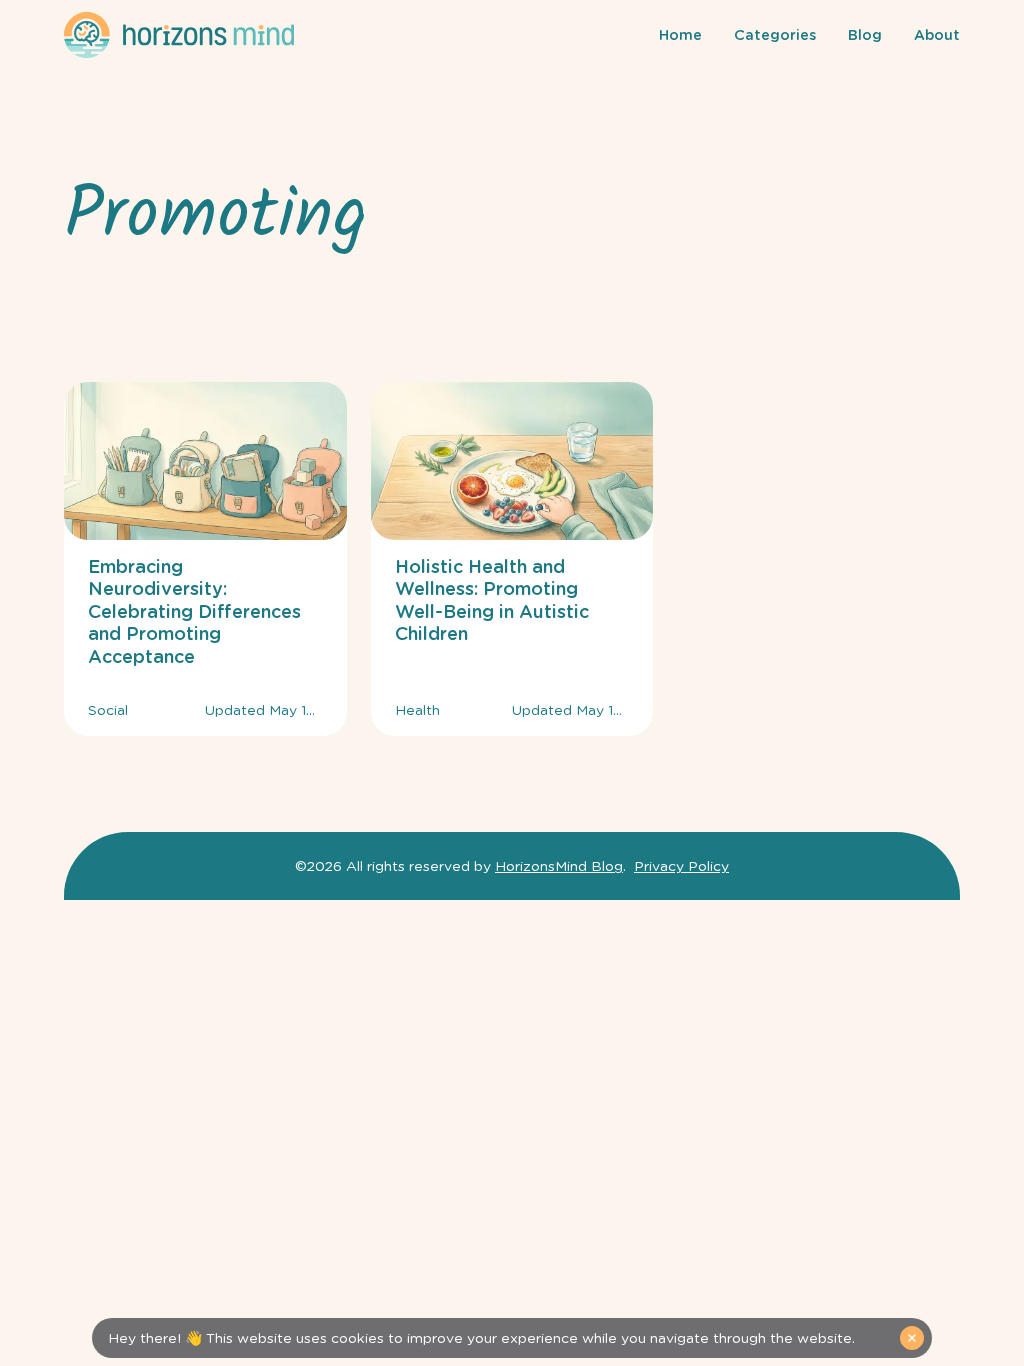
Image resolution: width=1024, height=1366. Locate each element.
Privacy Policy (681, 866)
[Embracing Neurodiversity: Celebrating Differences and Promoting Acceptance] (205, 559)
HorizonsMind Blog (559, 866)
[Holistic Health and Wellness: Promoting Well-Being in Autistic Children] (512, 559)
